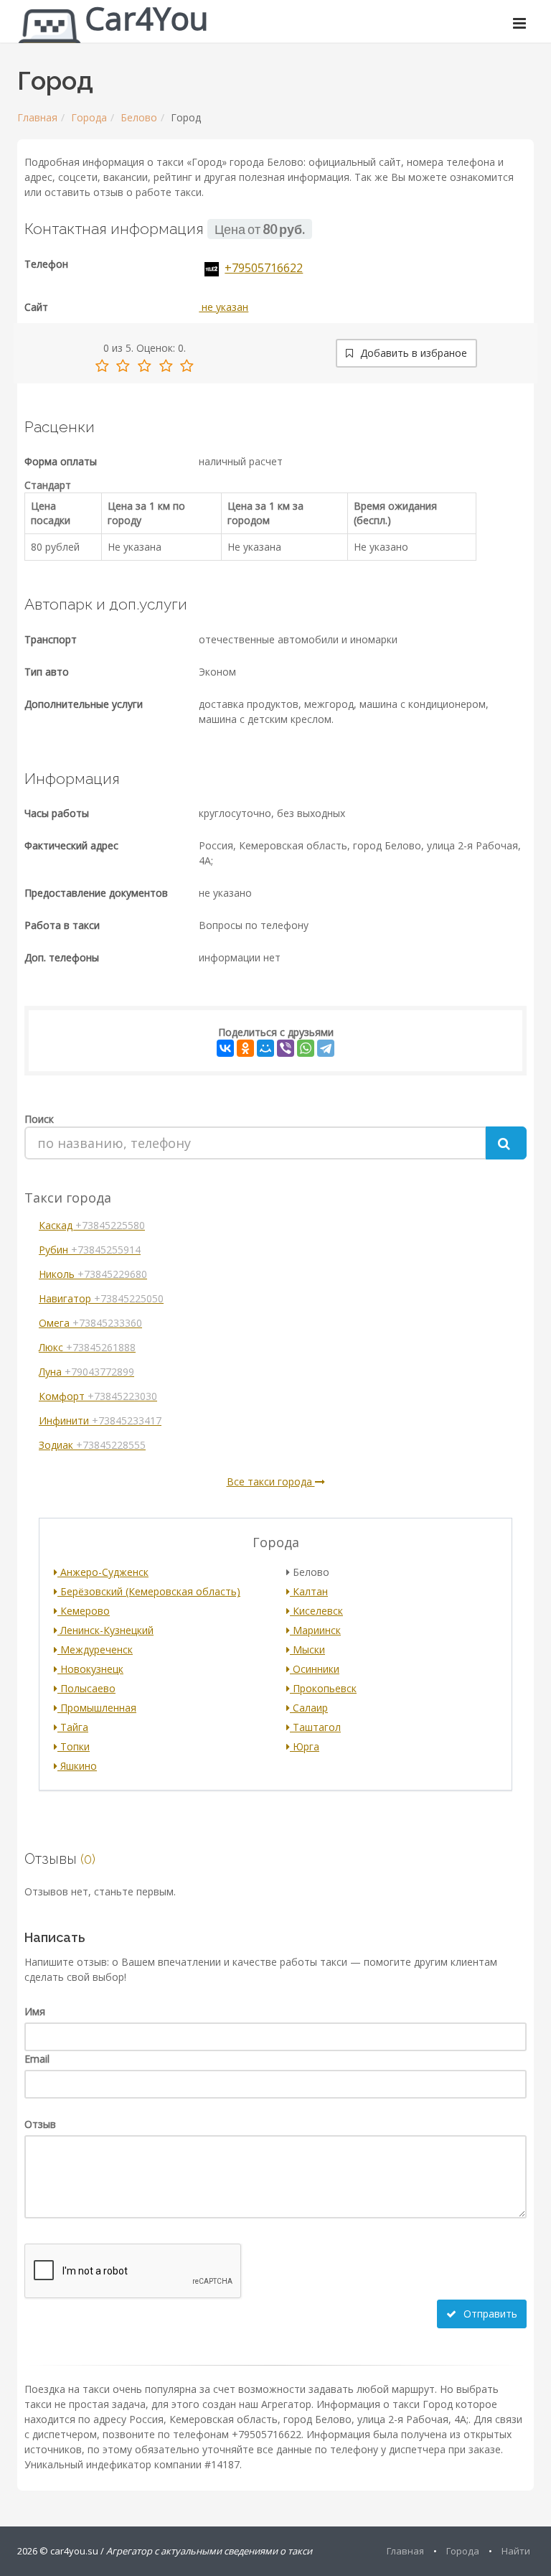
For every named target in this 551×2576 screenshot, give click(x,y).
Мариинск (315, 1630)
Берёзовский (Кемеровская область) (149, 1591)
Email (37, 2059)
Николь (93, 1274)
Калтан (309, 1591)
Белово (139, 117)
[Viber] (286, 1048)
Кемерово (84, 1611)
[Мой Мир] (265, 1048)
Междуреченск (95, 1649)
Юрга (305, 1746)
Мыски (307, 1649)
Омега (90, 1323)
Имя (35, 2011)
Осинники (315, 1669)
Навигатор (101, 1298)
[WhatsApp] (306, 1048)
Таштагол (315, 1727)
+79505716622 (264, 268)
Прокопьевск (323, 1688)
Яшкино (77, 1766)
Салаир (309, 1708)
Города (89, 117)
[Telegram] (326, 1048)
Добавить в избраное (412, 353)
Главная (37, 117)
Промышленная (97, 1708)
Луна (86, 1372)
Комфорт (98, 1396)
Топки (74, 1746)
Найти (516, 2551)
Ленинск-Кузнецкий (105, 1630)
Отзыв (40, 2124)
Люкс (87, 1347)
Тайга (73, 1727)
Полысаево (86, 1688)
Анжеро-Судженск (103, 1572)
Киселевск (316, 1611)
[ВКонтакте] (225, 1048)
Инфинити (100, 1420)
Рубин (90, 1250)
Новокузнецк (90, 1669)
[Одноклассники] (245, 1048)
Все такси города (271, 1481)
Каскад (92, 1225)
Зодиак (92, 1445)
